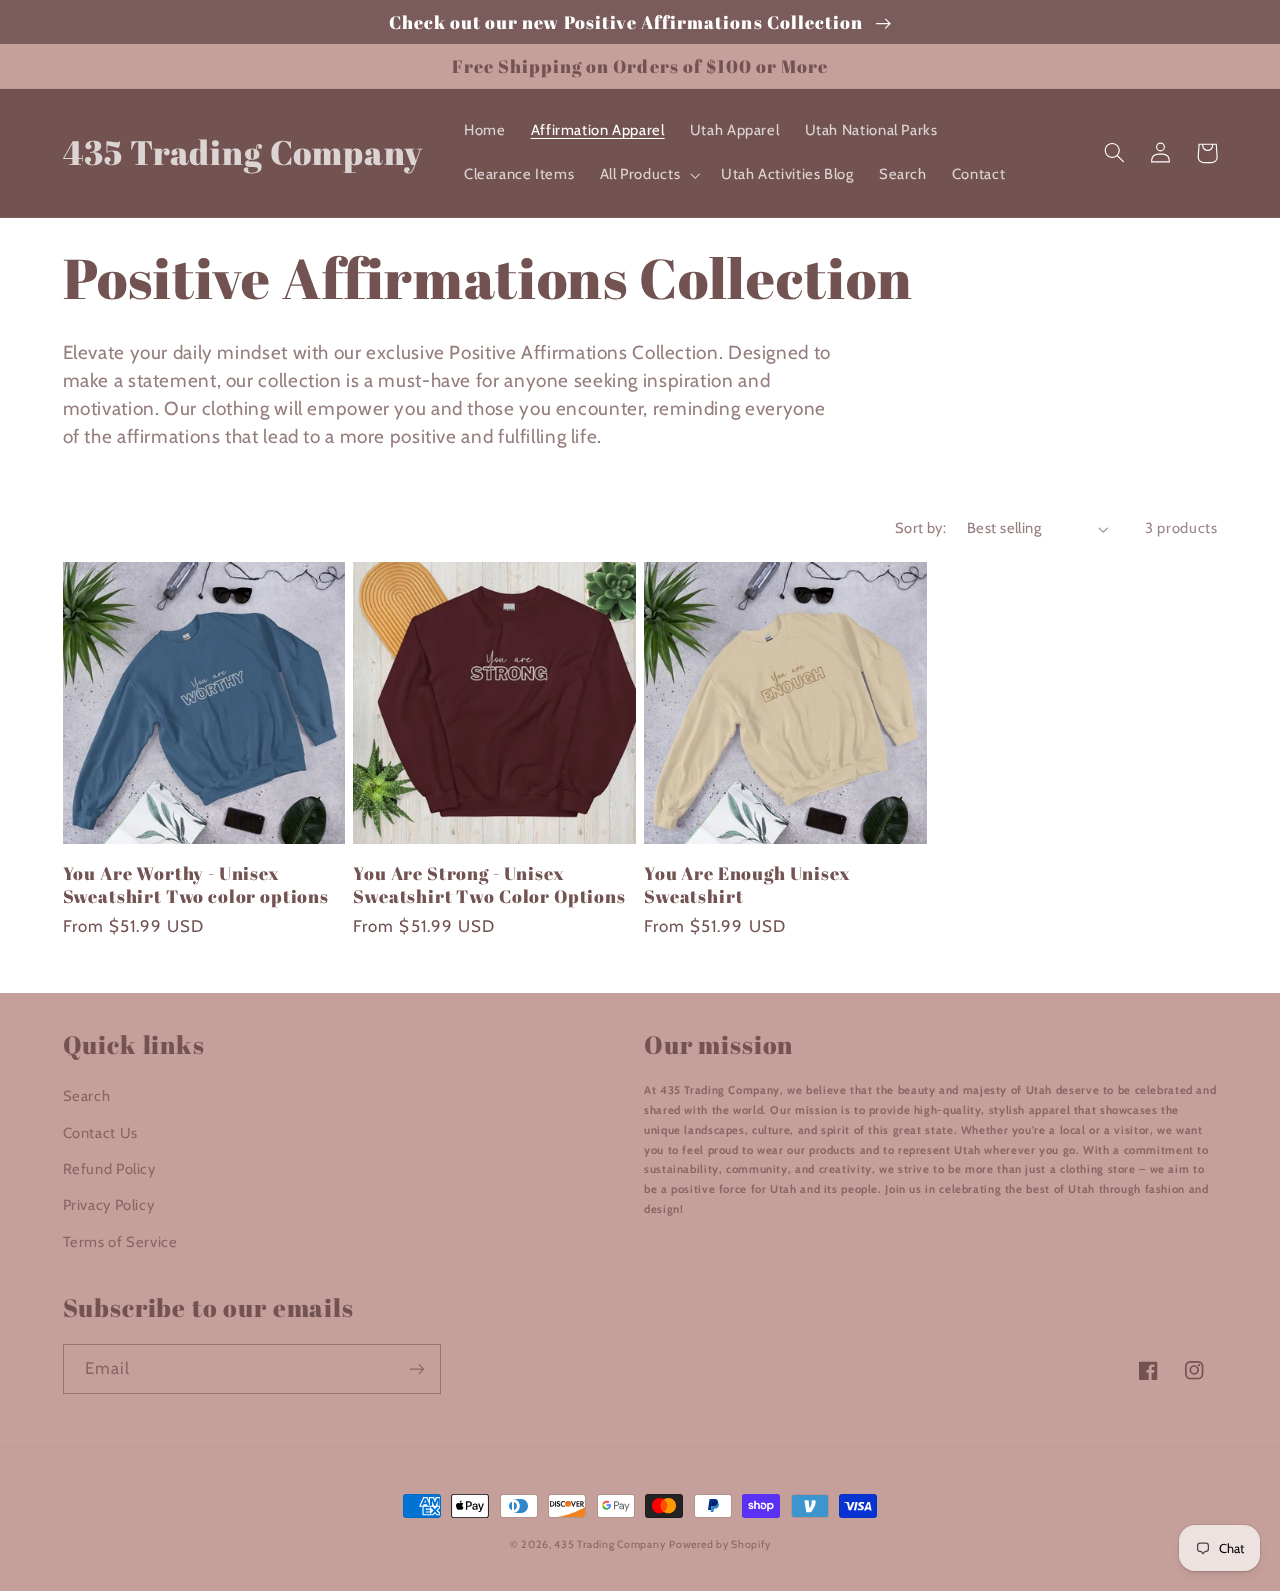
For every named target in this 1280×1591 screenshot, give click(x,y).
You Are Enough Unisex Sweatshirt (747, 884)
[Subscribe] (416, 1368)
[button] (648, 175)
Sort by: (920, 528)
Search (87, 1096)
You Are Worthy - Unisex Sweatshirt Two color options (196, 884)
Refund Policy (109, 1169)
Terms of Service (120, 1242)
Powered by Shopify (719, 1544)
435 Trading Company (609, 1544)
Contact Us (100, 1133)
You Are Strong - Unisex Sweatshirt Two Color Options (489, 884)
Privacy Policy (109, 1205)
